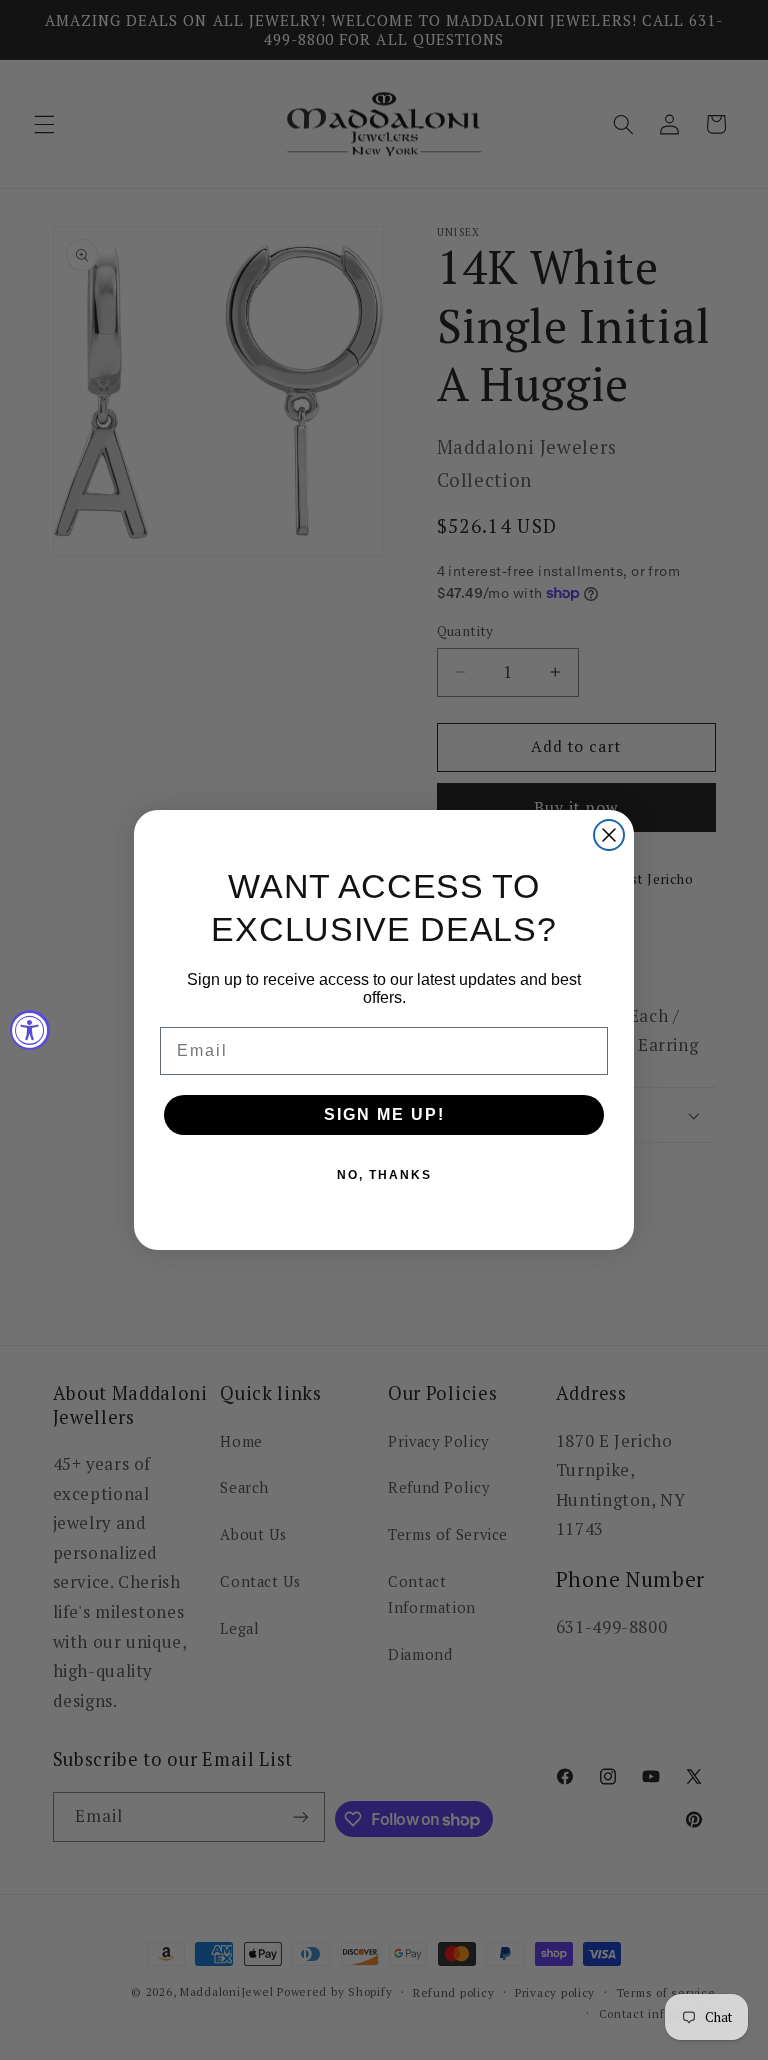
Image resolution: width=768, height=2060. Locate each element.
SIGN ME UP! (384, 1114)
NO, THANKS (384, 1175)
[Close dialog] (609, 835)
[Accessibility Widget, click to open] (30, 1030)
